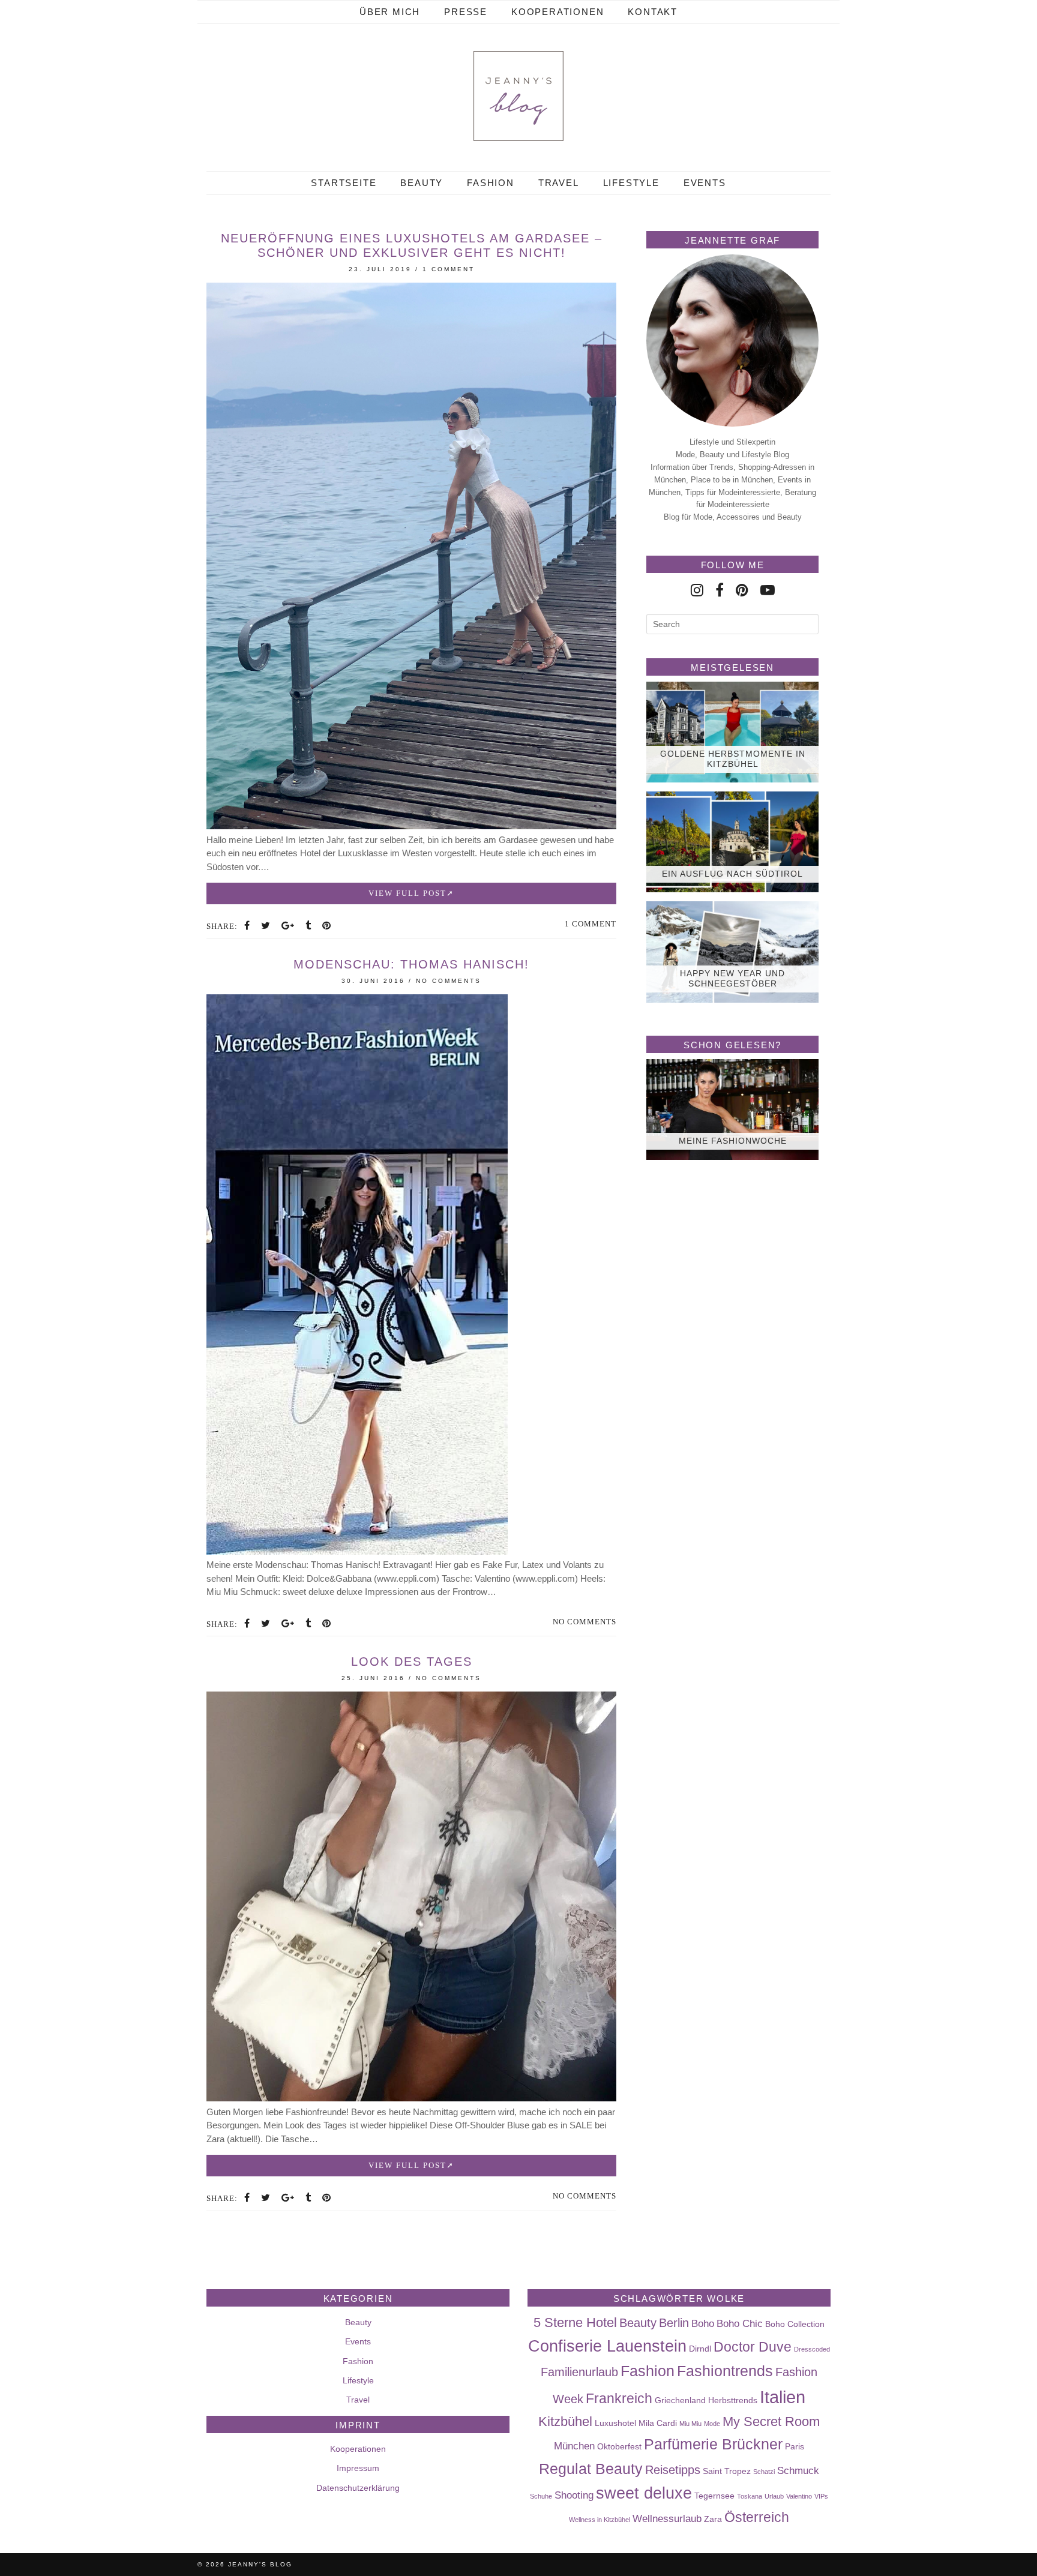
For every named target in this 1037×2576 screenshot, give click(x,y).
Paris (795, 2446)
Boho (703, 2323)
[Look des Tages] (411, 2098)
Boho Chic (740, 2323)
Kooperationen (558, 12)
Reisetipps (673, 2470)
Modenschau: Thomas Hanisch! (411, 964)
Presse (466, 12)
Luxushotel (615, 2423)
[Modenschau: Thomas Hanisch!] (357, 1551)
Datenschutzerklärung (358, 2488)
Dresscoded (812, 2349)
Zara (713, 2519)
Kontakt (653, 12)
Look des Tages (412, 1662)
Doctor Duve (753, 2347)
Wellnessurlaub (667, 2518)
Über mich (390, 12)
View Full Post (407, 893)
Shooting (574, 2495)
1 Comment (449, 269)
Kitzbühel (565, 2421)
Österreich (757, 2517)
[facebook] (720, 590)
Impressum (358, 2468)
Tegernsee (714, 2496)
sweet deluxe (644, 2493)
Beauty (422, 183)
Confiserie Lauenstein (607, 2346)
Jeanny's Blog (260, 2564)
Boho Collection (795, 2324)
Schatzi (764, 2472)
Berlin (674, 2323)
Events (705, 183)
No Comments (449, 981)
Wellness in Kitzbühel (600, 2520)
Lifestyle (631, 183)
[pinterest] (742, 590)
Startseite (344, 183)
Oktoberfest (619, 2446)
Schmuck (798, 2470)
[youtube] (768, 590)
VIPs (821, 2496)
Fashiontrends (725, 2371)
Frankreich (619, 2398)
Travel (559, 183)
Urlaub (774, 2496)
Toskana (750, 2496)
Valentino (799, 2496)
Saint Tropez (727, 2471)
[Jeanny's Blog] (518, 96)
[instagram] (697, 590)
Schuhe (541, 2496)
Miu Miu (690, 2424)
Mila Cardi (658, 2423)
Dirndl (700, 2349)
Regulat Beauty (591, 2469)
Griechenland (680, 2400)
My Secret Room (771, 2421)
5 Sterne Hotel (575, 2322)
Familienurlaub (579, 2372)
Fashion (491, 183)
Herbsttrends (733, 2400)
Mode (712, 2424)
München (574, 2446)
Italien (783, 2397)
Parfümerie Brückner (713, 2444)
